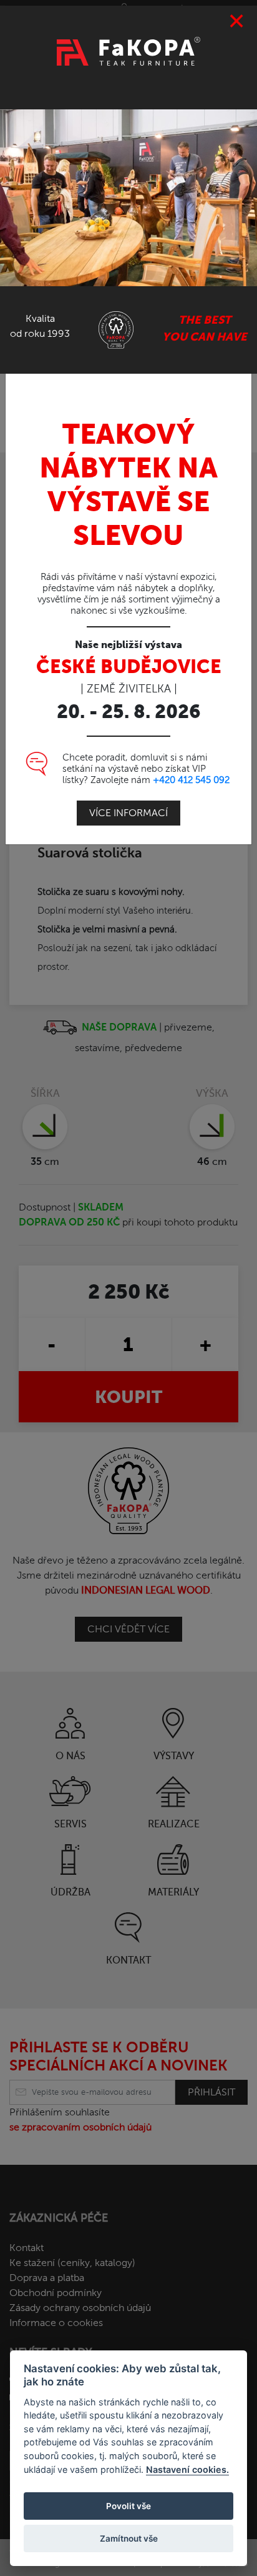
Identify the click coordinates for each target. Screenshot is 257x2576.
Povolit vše (128, 2506)
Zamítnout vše (129, 2539)
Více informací (128, 813)
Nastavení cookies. (187, 2469)
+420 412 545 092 (191, 780)
